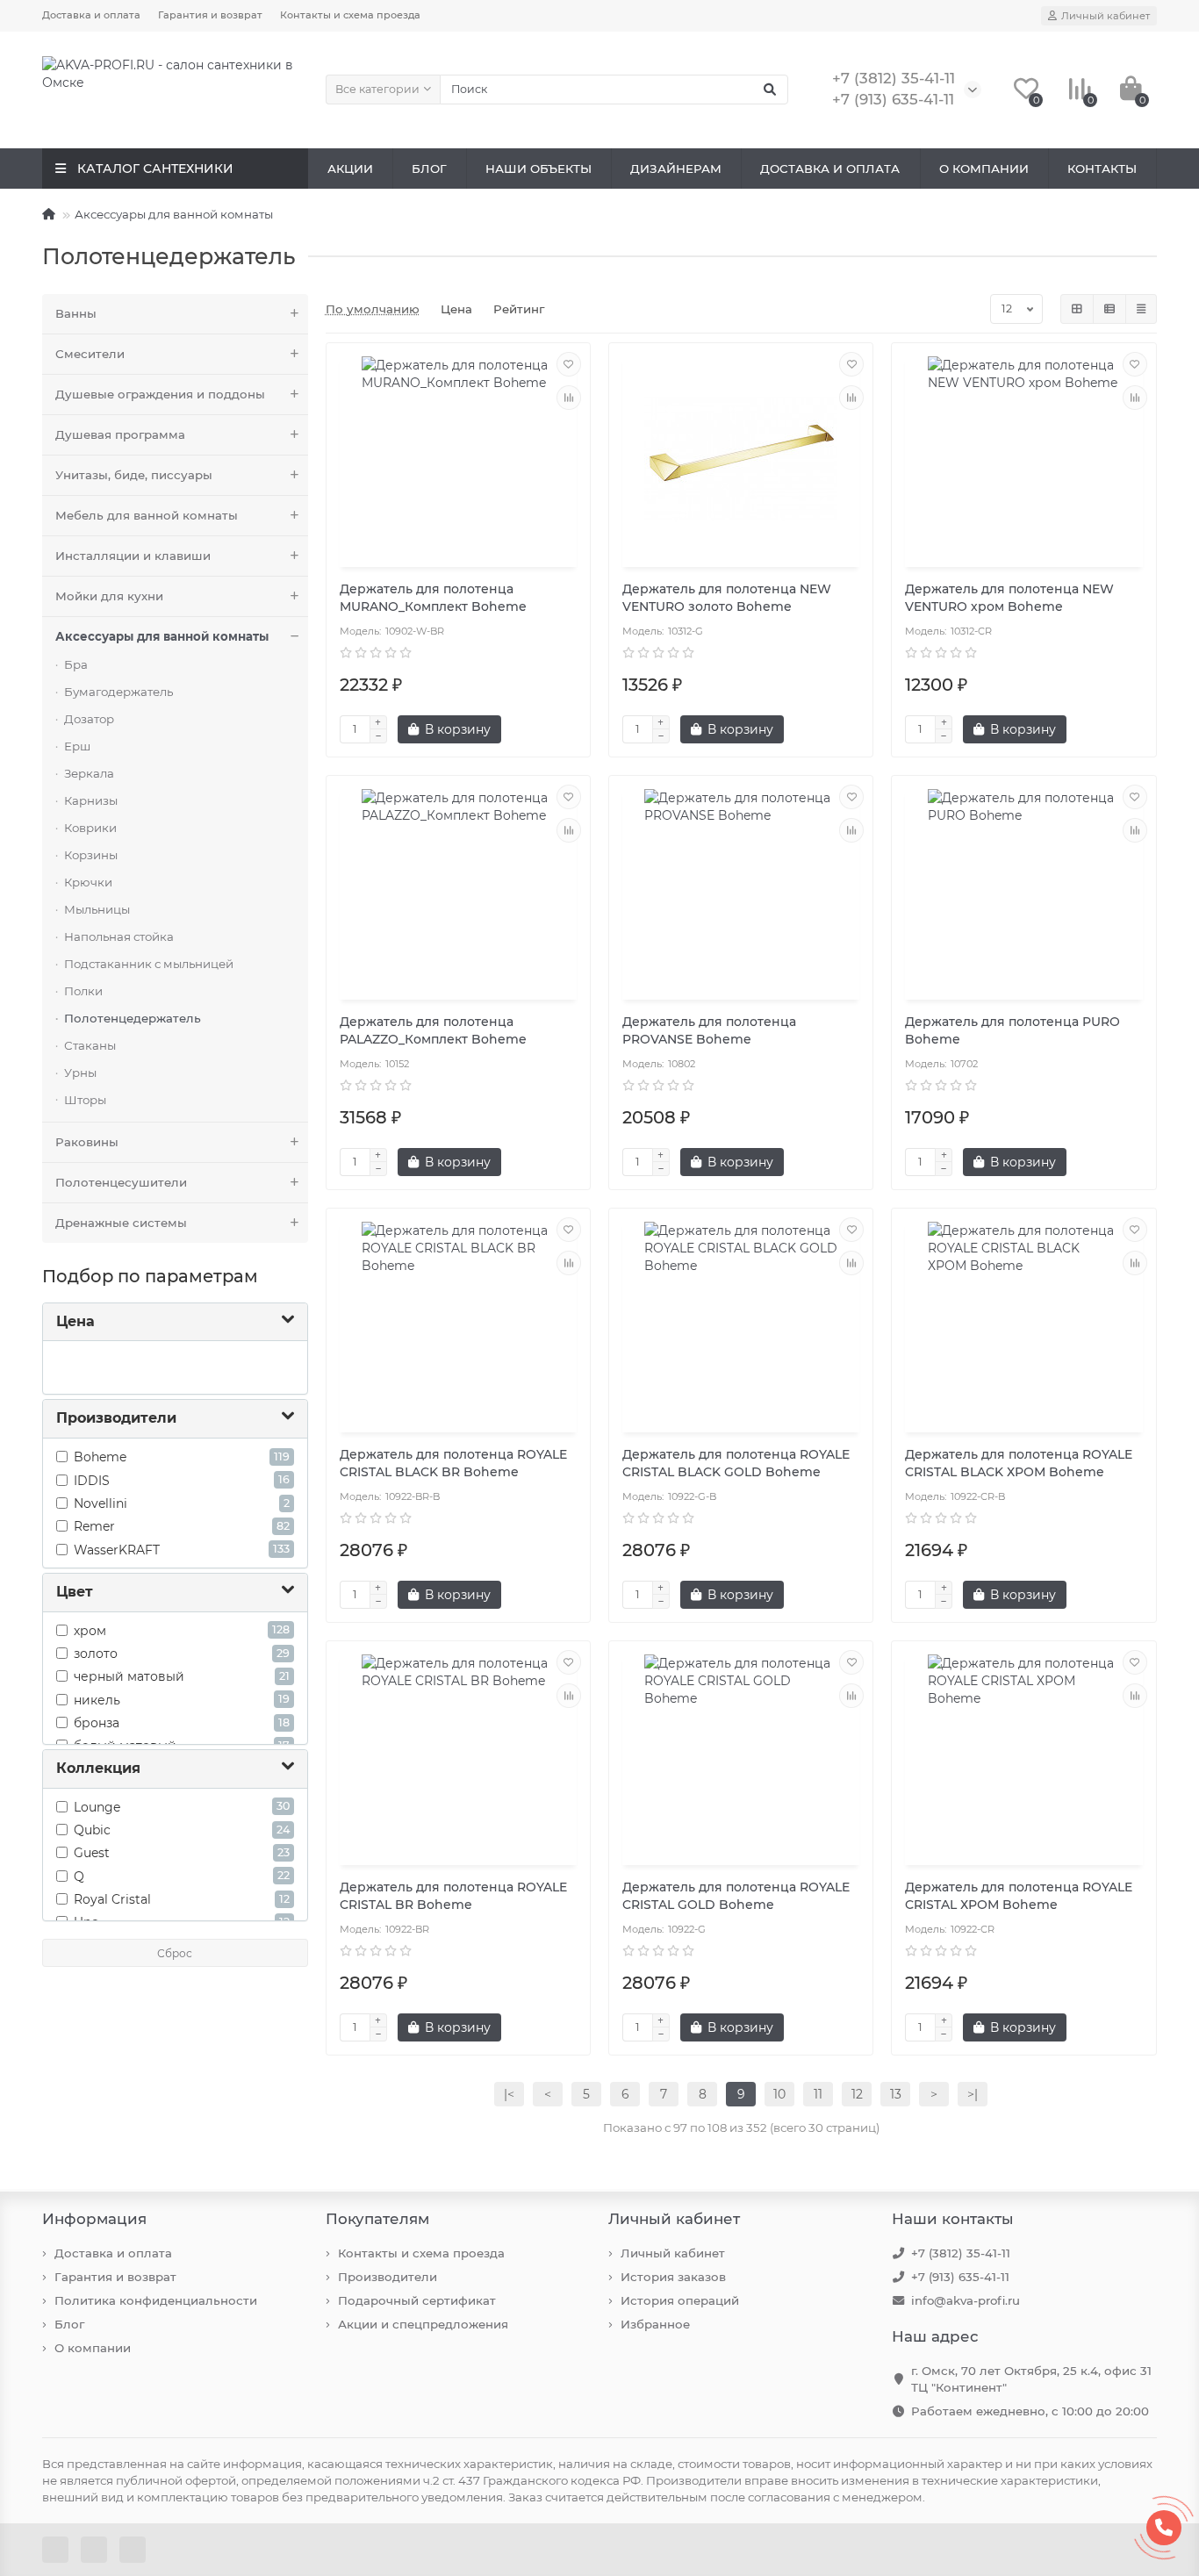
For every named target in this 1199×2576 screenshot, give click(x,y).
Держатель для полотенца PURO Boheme (1012, 1030)
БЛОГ (429, 169)
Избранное (655, 2324)
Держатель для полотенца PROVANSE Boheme (709, 1030)
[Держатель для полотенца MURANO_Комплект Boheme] (458, 457)
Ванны (76, 313)
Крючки (88, 882)
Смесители (90, 354)
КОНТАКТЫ (1102, 169)
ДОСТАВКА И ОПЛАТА (830, 169)
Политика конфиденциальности (156, 2300)
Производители (388, 2277)
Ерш (77, 746)
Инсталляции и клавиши (133, 556)
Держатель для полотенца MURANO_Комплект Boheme (433, 598)
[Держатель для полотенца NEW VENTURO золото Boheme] (741, 457)
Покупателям (377, 2219)
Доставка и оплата (91, 15)
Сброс (175, 1953)
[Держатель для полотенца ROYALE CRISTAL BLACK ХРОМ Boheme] (1023, 1323)
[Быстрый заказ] (532, 729)
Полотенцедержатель (133, 1018)
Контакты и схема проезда (350, 15)
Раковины (87, 1142)
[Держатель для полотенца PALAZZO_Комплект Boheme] (458, 890)
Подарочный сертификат (417, 2300)
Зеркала (89, 773)
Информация (94, 2219)
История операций (680, 2300)
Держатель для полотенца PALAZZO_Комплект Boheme (433, 1030)
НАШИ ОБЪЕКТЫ (538, 169)
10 (779, 2094)
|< (509, 2094)
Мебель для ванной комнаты (147, 515)
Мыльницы (97, 909)
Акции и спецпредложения (423, 2324)
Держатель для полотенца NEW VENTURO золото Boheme (727, 598)
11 (818, 2094)
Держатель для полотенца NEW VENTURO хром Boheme (1009, 598)
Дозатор (89, 719)
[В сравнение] (569, 398)
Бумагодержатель (118, 692)
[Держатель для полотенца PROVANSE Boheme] (741, 890)
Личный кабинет (674, 2219)
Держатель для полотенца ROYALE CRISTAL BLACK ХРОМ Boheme (1019, 1463)
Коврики (90, 828)
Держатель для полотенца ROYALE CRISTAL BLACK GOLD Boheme (736, 1463)
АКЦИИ (350, 169)
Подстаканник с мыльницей (149, 964)
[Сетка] (1077, 309)
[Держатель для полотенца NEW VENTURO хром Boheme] (1023, 457)
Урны (80, 1073)
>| (973, 2094)
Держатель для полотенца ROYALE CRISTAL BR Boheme (453, 1896)
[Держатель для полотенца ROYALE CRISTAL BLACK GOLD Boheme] (741, 1323)
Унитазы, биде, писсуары (134, 475)
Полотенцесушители (121, 1182)
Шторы (85, 1100)
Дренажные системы (121, 1223)
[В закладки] (569, 364)
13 (896, 2094)
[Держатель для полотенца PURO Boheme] (1023, 890)
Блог (69, 2324)
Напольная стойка (119, 936)
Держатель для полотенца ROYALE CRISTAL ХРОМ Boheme (1019, 1896)
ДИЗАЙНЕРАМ (676, 169)
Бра (76, 664)
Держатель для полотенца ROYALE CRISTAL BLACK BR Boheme (453, 1463)
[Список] (1109, 309)
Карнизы (91, 800)
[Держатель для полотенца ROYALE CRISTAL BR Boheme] (458, 1755)
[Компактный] (1141, 309)
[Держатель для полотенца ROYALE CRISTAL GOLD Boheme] (741, 1755)
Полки (83, 991)
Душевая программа (120, 434)
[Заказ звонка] (1164, 2528)
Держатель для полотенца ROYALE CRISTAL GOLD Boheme (736, 1896)
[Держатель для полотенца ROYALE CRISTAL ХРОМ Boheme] (1023, 1755)
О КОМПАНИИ (984, 169)
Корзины (91, 855)
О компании (93, 2348)
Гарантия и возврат (210, 15)
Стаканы (90, 1045)
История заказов (673, 2277)
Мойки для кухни (109, 596)
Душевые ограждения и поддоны (160, 394)
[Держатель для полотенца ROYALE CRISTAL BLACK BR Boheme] (458, 1323)
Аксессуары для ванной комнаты (174, 214)
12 (857, 2094)
